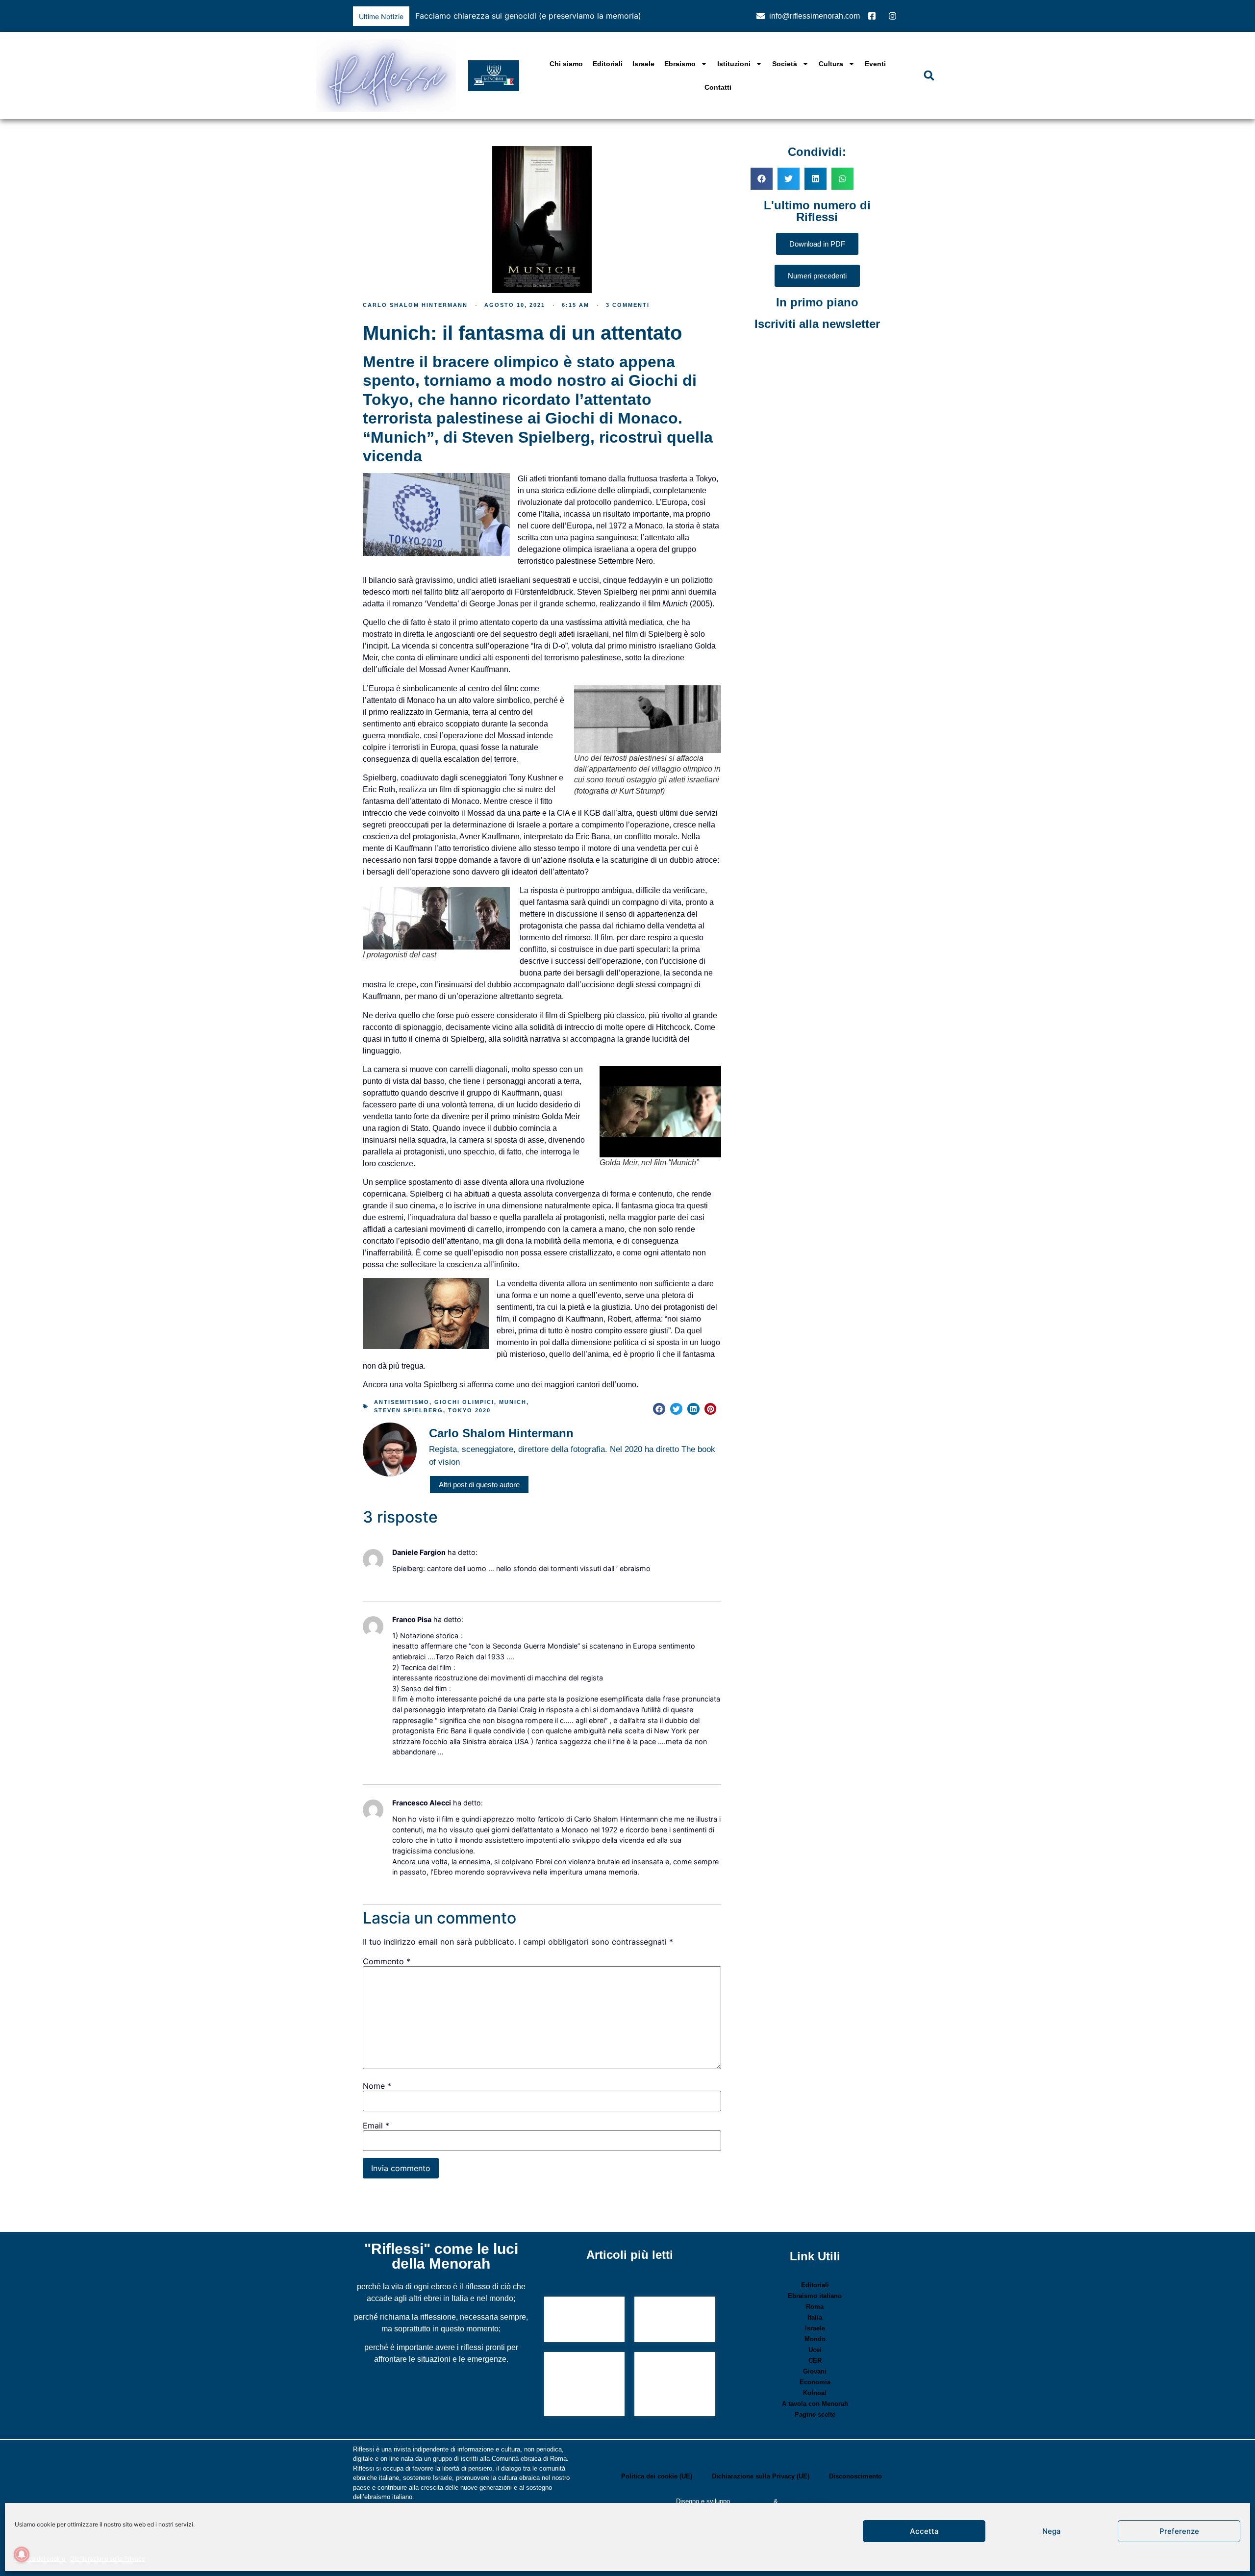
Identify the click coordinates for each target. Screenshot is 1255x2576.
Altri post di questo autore (479, 1485)
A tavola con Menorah (815, 2404)
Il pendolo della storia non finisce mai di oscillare (674, 2320)
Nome (377, 2086)
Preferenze (1179, 2531)
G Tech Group (752, 2501)
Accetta (924, 2531)
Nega (1052, 2531)
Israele (643, 64)
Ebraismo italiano (815, 2296)
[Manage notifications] (22, 2554)
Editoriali (608, 64)
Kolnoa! (815, 2393)
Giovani (815, 2371)
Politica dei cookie (40, 2559)
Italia (815, 2317)
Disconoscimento (855, 2476)
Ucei (815, 2350)
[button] (728, 16)
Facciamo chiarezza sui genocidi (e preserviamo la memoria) (528, 16)
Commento (387, 1961)
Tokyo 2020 (469, 1410)
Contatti (718, 87)
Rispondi (403, 1583)
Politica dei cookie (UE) (657, 2476)
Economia (815, 2382)
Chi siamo (566, 64)
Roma (815, 2307)
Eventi (875, 64)
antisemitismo (402, 1402)
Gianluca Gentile (803, 2501)
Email (376, 2126)
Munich (513, 1402)
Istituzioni (734, 64)
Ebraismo (680, 64)
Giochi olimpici (464, 1402)
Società (785, 64)
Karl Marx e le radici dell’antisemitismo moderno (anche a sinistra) (675, 2385)
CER (815, 2361)
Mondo (815, 2339)
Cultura (831, 64)
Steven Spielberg (409, 1410)
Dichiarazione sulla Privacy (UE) (761, 2476)
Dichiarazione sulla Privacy (108, 2559)
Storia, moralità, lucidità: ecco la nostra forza (580, 2320)
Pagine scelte (815, 2414)
